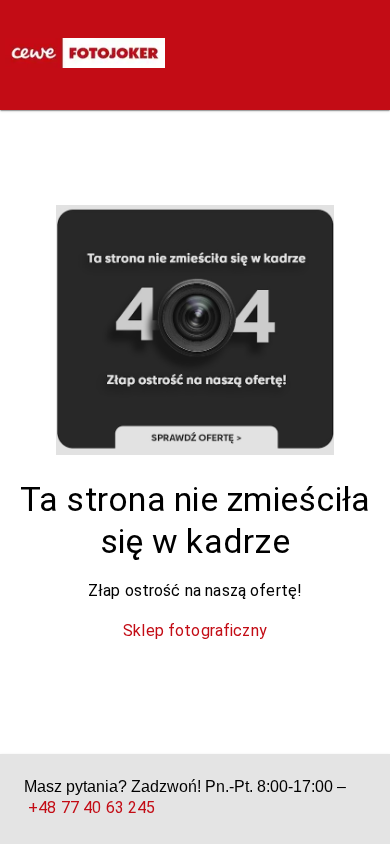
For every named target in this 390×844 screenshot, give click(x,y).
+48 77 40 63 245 (91, 807)
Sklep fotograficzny (195, 630)
